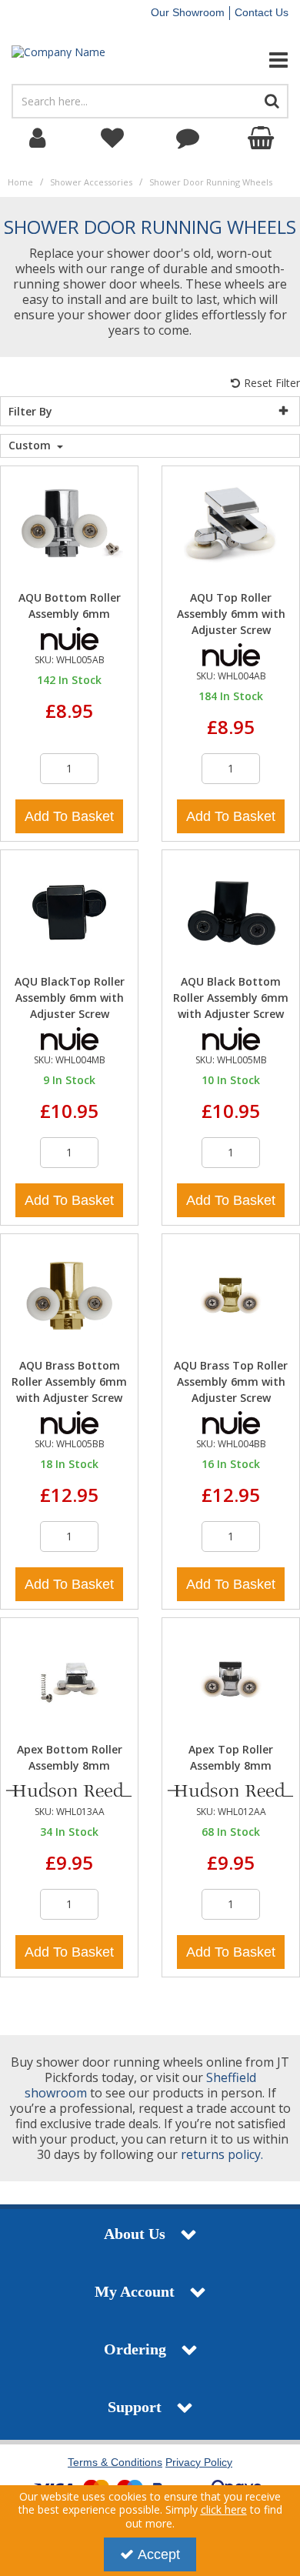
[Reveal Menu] (250, 60)
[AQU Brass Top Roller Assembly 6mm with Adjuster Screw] (231, 1295)
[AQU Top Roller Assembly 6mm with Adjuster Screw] (231, 527)
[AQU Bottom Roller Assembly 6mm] (70, 527)
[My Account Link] (38, 138)
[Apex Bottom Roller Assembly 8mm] (70, 1678)
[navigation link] (113, 138)
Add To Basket (69, 816)
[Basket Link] (263, 138)
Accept (159, 2554)
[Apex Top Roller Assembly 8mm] (231, 1678)
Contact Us (262, 12)
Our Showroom (188, 12)
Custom (31, 445)
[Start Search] (272, 101)
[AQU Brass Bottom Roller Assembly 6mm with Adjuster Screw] (70, 1295)
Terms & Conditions (115, 2462)
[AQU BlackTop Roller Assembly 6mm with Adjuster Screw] (70, 911)
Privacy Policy (199, 2462)
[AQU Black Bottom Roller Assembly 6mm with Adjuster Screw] (231, 911)
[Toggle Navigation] (250, 60)
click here (224, 2509)
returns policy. (222, 2154)
